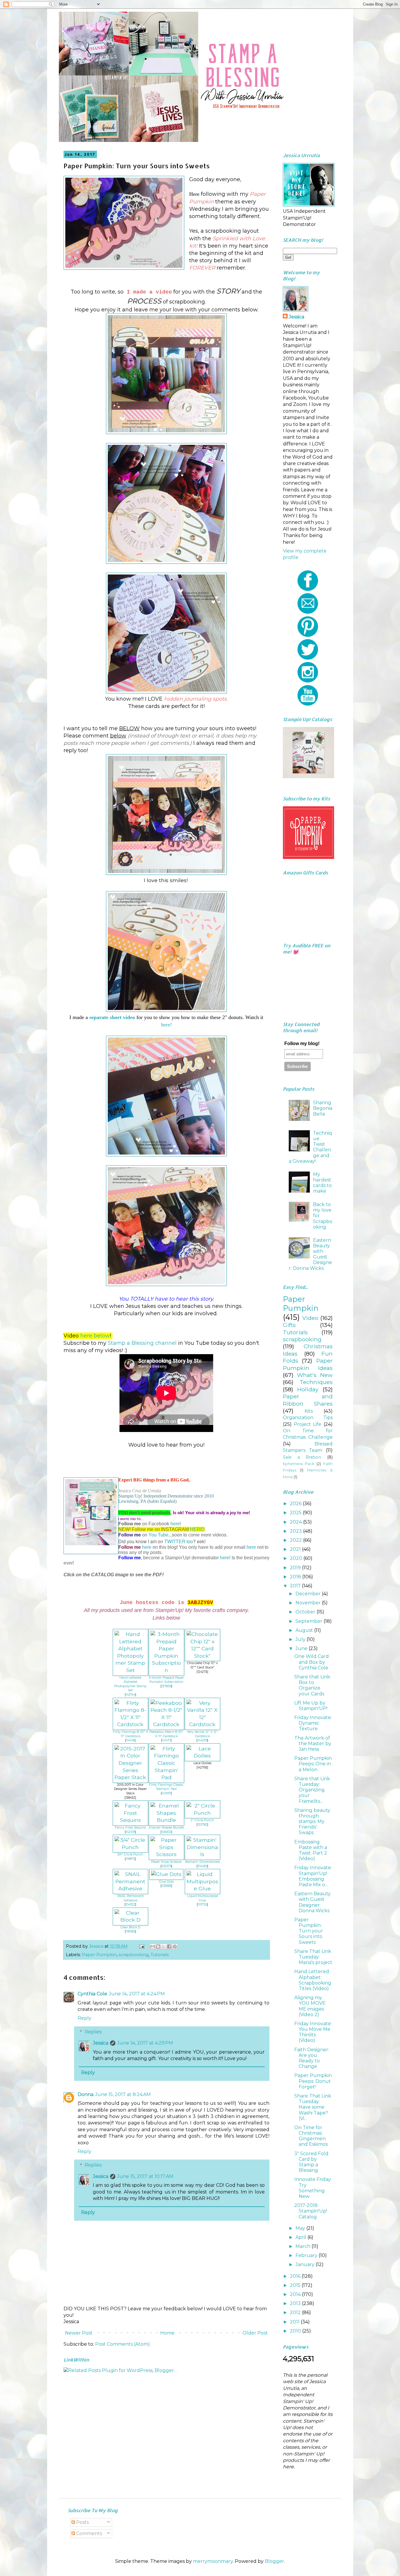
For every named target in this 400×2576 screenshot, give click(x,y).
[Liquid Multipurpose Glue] (202, 1888)
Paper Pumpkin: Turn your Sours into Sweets (309, 1931)
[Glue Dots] (166, 1874)
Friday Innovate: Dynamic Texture (313, 1723)
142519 (130, 1832)
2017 (296, 1586)
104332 (130, 1904)
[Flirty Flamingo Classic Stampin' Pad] (166, 1777)
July (301, 1639)
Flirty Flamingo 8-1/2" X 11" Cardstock (130, 1734)
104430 (202, 1866)
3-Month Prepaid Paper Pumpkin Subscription (166, 1680)
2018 (296, 1577)
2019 (296, 1568)
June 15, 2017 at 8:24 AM (123, 2094)
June (302, 1648)
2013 (296, 2303)
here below (95, 1336)
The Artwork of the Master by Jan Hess (313, 1744)
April (301, 2237)
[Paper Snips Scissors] (166, 1854)
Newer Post (79, 2333)
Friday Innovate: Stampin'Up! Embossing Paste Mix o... (313, 1876)
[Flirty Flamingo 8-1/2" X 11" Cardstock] (130, 1724)
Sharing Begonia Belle (323, 1108)
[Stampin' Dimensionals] (202, 1854)
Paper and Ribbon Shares (308, 1400)
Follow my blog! (302, 1043)
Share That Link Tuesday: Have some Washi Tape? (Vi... (313, 2107)
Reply (84, 2018)
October (306, 1612)
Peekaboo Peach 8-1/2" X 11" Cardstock (166, 1734)
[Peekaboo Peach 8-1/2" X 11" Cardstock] (166, 1724)
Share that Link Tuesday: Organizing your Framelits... (312, 1790)
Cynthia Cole (92, 1994)
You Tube (158, 1535)
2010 (296, 2331)
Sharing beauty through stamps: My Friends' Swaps (312, 1822)
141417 (166, 1740)
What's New (315, 1375)
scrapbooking (134, 1955)
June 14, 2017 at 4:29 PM (145, 2043)
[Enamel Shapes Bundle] (166, 1820)
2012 (296, 2312)
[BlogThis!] (158, 1946)
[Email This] (153, 1946)
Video (310, 1318)
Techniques (316, 1382)
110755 (202, 1904)
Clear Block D (130, 1927)
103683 (166, 1886)
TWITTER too (179, 1541)
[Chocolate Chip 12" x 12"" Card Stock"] (202, 1656)
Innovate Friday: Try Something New (313, 2188)
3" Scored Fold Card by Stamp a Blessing (311, 2162)
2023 (296, 1531)
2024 (296, 1522)
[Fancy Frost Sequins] (130, 1820)
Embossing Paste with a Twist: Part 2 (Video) (311, 1850)
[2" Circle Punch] (202, 1813)
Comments (88, 2533)
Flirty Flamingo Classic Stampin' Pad (166, 1787)
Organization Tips (308, 1418)
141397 (166, 1793)
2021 (296, 1549)
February (307, 2255)
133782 (202, 1825)
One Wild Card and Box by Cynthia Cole (312, 1662)
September (310, 1621)
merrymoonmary (213, 2561)
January (306, 2264)
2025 (296, 1513)
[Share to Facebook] (169, 1946)
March (304, 2246)
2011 (295, 2322)
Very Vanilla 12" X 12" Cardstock (202, 1734)
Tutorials (160, 1955)
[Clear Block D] (130, 1920)
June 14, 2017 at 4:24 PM (137, 1994)
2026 (296, 1504)
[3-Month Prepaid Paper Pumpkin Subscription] (166, 1670)
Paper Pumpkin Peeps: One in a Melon (313, 1764)
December (309, 1594)
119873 (130, 1859)
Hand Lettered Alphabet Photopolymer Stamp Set (130, 1684)
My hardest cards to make (322, 1183)
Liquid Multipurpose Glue (202, 1898)
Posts (82, 2522)
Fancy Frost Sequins (130, 1828)
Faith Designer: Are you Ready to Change (312, 2058)
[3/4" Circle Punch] (130, 1847)
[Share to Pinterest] (175, 1946)
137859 (166, 1686)
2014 (296, 2294)
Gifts (289, 1325)
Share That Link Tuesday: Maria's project (313, 1957)
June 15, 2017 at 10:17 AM (145, 2176)
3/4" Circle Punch (130, 1854)
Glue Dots (166, 1882)
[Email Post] (141, 1946)
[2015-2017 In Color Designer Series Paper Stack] (130, 1777)
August (305, 1630)
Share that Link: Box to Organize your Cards (313, 1685)
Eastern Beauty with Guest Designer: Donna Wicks (312, 1902)
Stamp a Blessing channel (141, 1343)
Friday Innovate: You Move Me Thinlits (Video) (313, 2032)
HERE (197, 1529)
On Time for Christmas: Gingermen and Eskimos (311, 2136)
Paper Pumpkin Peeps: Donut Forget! (313, 2081)
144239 (202, 1740)
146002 (166, 1832)
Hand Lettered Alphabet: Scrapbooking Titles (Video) (313, 1980)
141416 (130, 1740)
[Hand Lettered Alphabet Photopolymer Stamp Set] (130, 1670)
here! (166, 1025)
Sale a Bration (302, 1457)
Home (167, 2333)
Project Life (307, 1424)
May (301, 2228)
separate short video (112, 1017)
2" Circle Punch (202, 1820)
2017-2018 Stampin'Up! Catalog (311, 2211)
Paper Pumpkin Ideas (308, 1364)
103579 (166, 1866)
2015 (296, 2285)
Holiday (308, 1389)
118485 (130, 1931)
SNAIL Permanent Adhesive (130, 1898)
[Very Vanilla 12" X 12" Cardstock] (202, 1724)
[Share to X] (164, 1946)
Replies (93, 2032)
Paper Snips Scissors (166, 1862)
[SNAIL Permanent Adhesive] (130, 1888)
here (175, 1524)
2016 (296, 2276)
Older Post (255, 2333)
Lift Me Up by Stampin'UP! (311, 1706)
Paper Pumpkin (99, 1955)
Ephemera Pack (299, 1464)
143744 (130, 1695)
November (309, 1603)
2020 (297, 1558)
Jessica (101, 2043)
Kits (309, 1411)
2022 (296, 1540)
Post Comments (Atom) (123, 2344)
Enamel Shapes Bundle (166, 1828)
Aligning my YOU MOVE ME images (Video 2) (310, 2006)
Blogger (274, 2561)
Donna (86, 2094)
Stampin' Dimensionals (202, 1862)
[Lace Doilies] (202, 1756)
